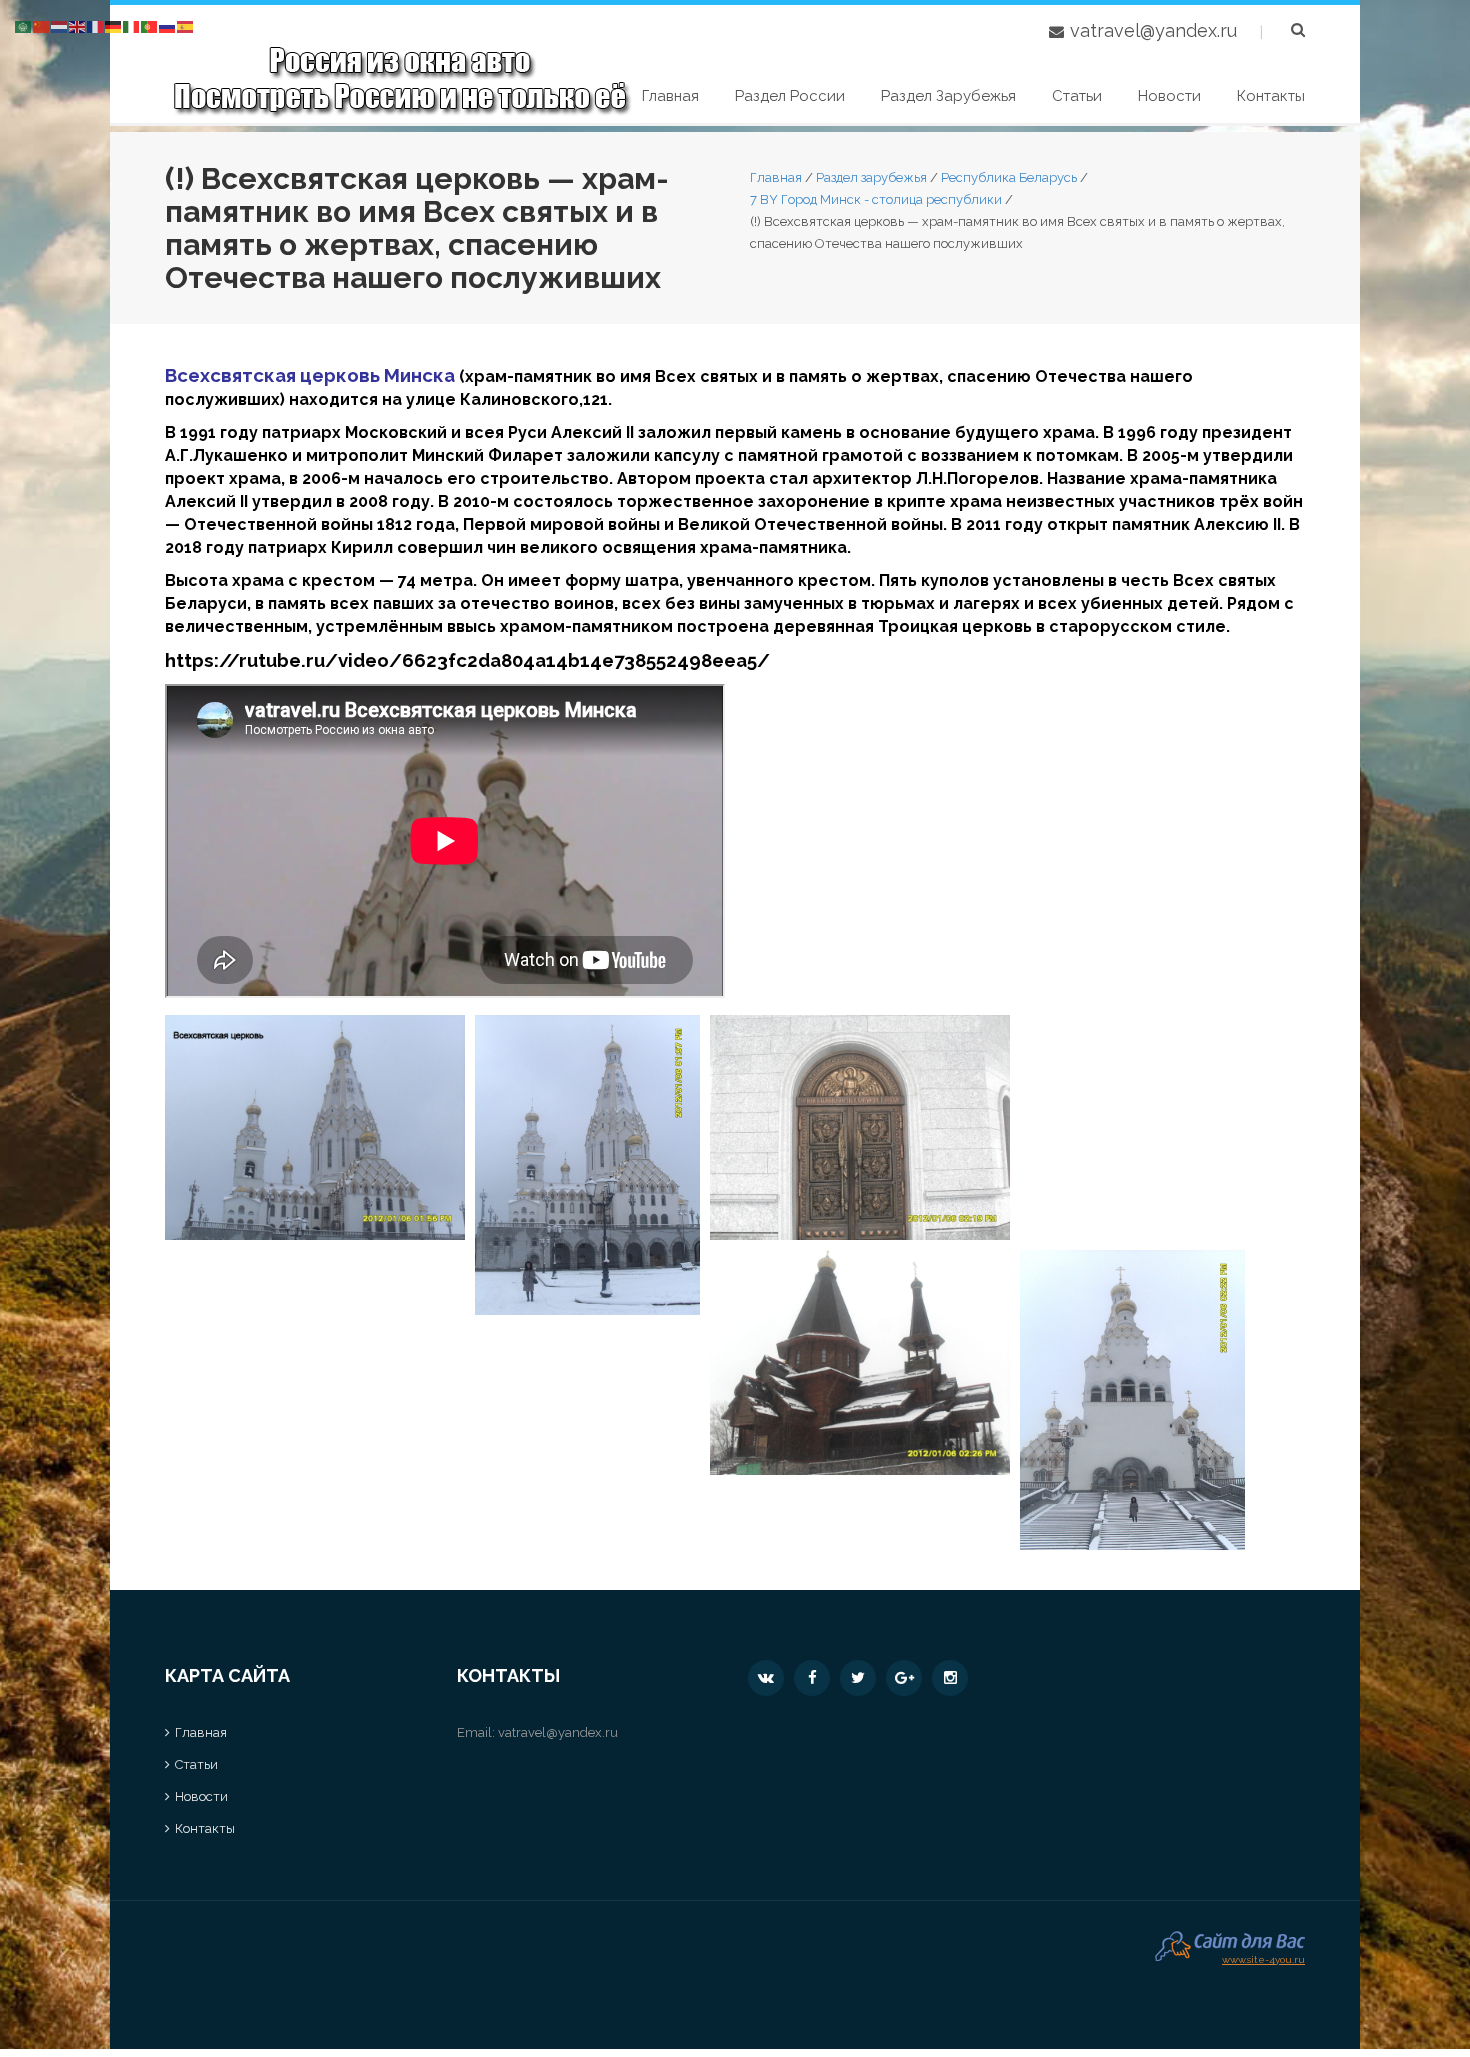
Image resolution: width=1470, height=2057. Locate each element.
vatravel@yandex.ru (1153, 30)
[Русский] (168, 25)
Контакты (1271, 96)
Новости (1169, 96)
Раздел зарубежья (948, 96)
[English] (78, 25)
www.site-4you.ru (1263, 1957)
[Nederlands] (60, 25)
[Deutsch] (114, 25)
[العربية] (24, 25)
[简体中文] (42, 25)
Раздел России (790, 96)
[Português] (150, 25)
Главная (670, 96)
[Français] (96, 25)
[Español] (186, 25)
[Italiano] (132, 25)
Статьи (1077, 96)
